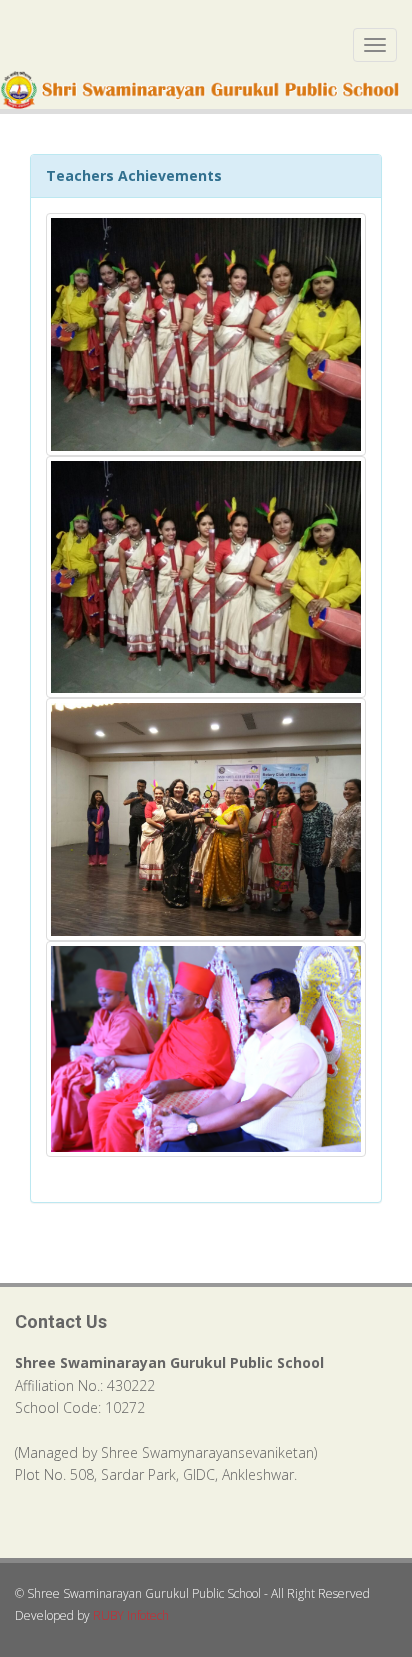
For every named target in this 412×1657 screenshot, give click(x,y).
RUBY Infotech (131, 1615)
